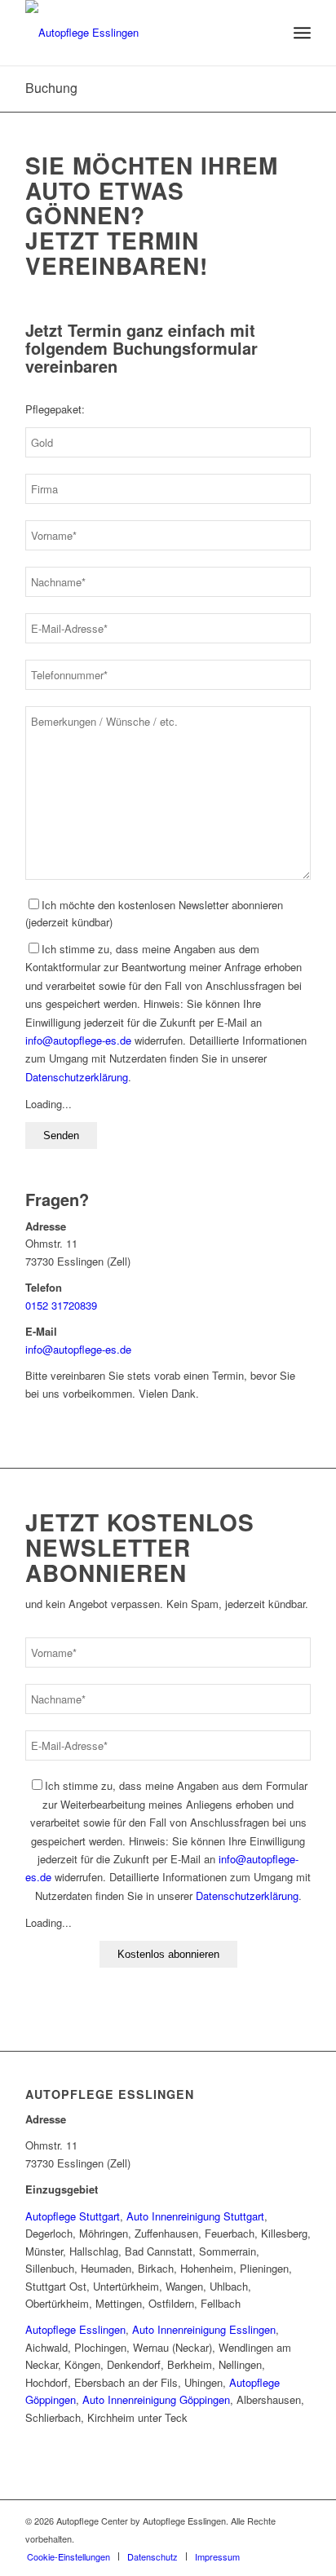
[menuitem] (302, 33)
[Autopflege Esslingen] (139, 33)
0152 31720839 (61, 1305)
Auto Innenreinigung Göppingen (156, 2399)
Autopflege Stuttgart (73, 2216)
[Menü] (302, 33)
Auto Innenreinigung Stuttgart (195, 2216)
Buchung (51, 88)
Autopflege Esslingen (110, 2094)
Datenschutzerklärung (77, 1077)
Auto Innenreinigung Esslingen (204, 2329)
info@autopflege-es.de (78, 1040)
